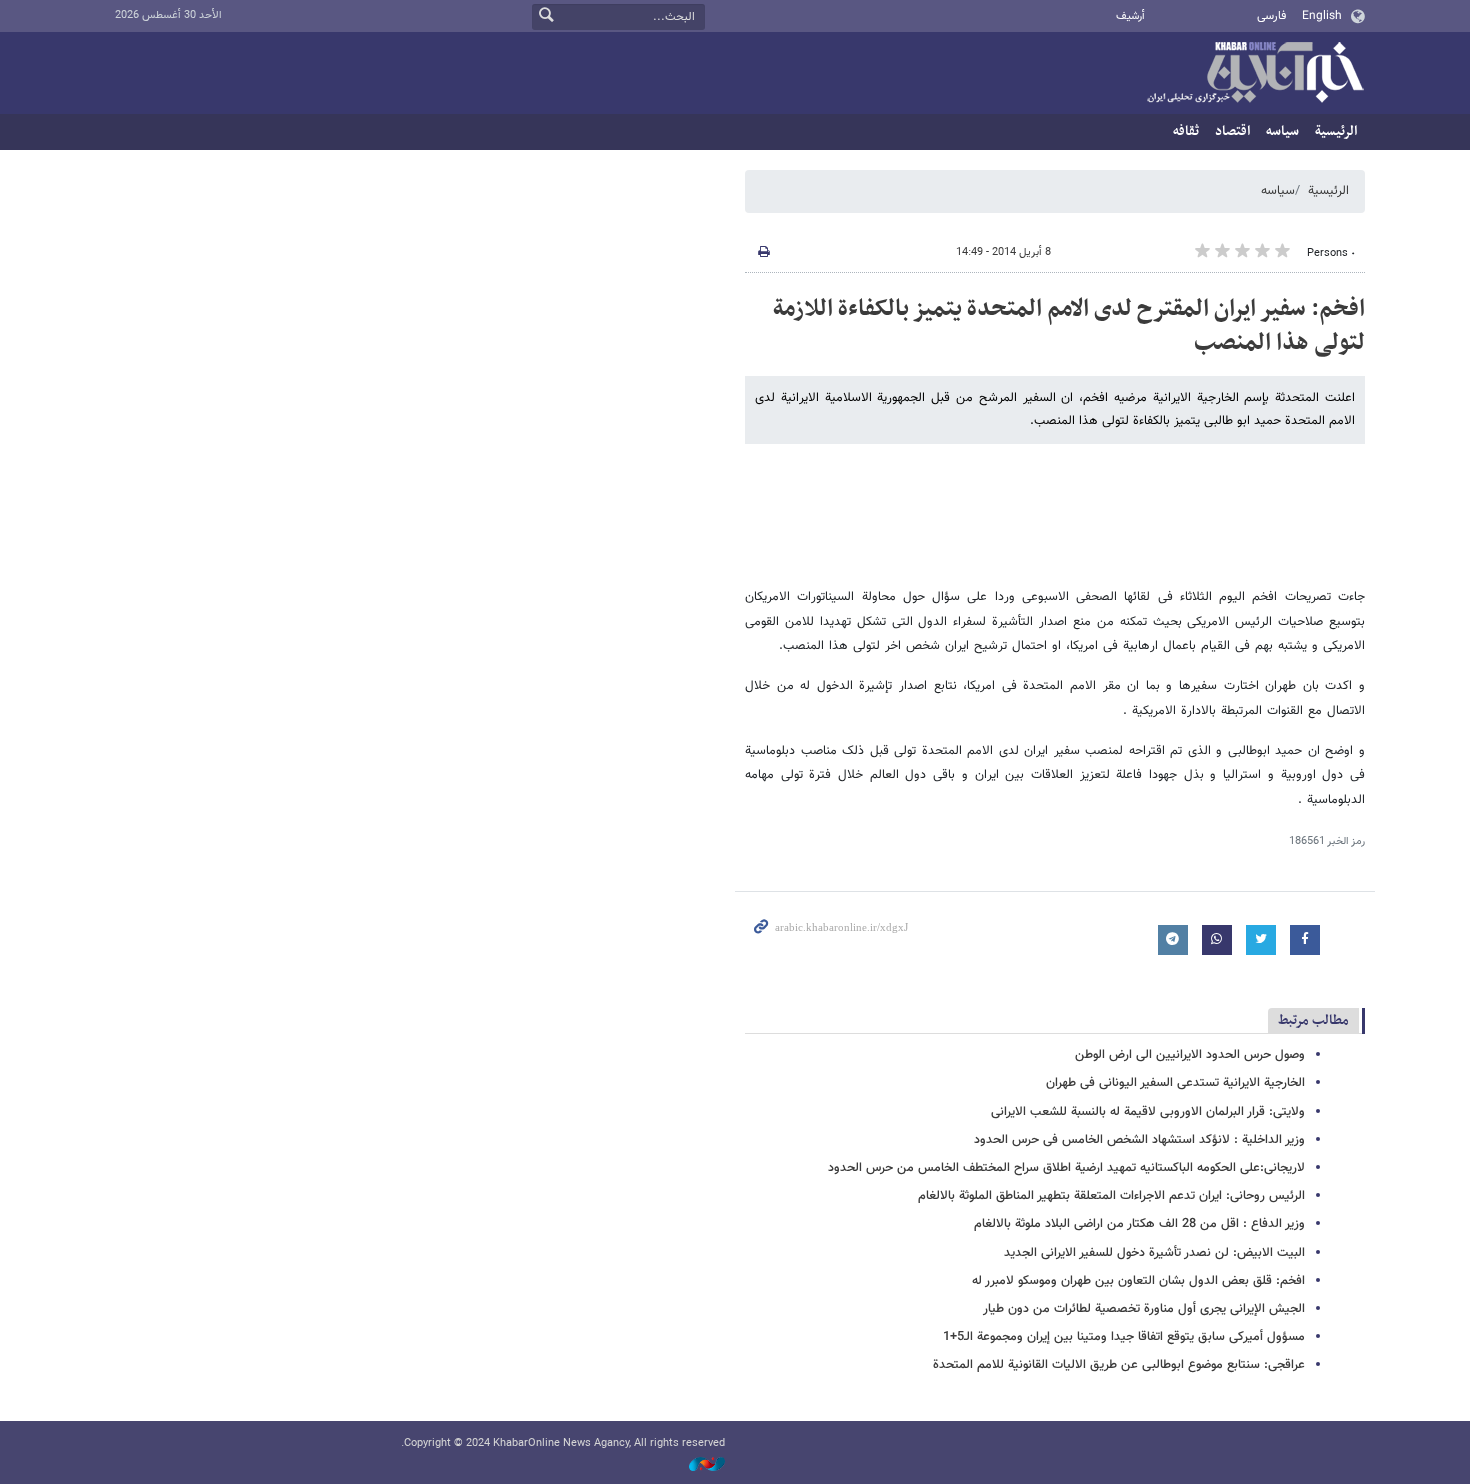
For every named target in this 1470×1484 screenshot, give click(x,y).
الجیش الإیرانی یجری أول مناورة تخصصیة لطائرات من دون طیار (1144, 1309)
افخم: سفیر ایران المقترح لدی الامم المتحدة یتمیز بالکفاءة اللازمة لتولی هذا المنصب (1069, 326)
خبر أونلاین (1255, 74)
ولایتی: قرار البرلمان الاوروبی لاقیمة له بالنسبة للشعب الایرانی (1148, 1112)
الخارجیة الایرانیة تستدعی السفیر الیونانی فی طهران (1175, 1083)
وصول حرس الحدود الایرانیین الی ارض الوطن (1190, 1055)
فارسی (1271, 16)
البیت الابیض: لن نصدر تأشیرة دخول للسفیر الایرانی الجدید (1154, 1253)
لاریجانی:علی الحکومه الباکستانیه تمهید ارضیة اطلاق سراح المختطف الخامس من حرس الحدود (1066, 1168)
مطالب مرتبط (1313, 1020)
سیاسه (1282, 131)
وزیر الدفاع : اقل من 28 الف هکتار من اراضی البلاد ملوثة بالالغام (1139, 1224)
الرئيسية (1336, 131)
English (1322, 16)
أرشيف (1130, 16)
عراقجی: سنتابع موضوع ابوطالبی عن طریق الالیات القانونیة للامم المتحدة (1119, 1365)
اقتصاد (1232, 131)
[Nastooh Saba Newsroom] (697, 1465)
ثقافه (1186, 131)
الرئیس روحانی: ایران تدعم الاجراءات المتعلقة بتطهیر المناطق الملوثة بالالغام (1111, 1196)
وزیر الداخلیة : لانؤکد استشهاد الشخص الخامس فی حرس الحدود (1139, 1140)
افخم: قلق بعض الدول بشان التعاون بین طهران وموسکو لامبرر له (1138, 1281)
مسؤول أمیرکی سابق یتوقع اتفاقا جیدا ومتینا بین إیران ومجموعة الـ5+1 (1124, 1337)
